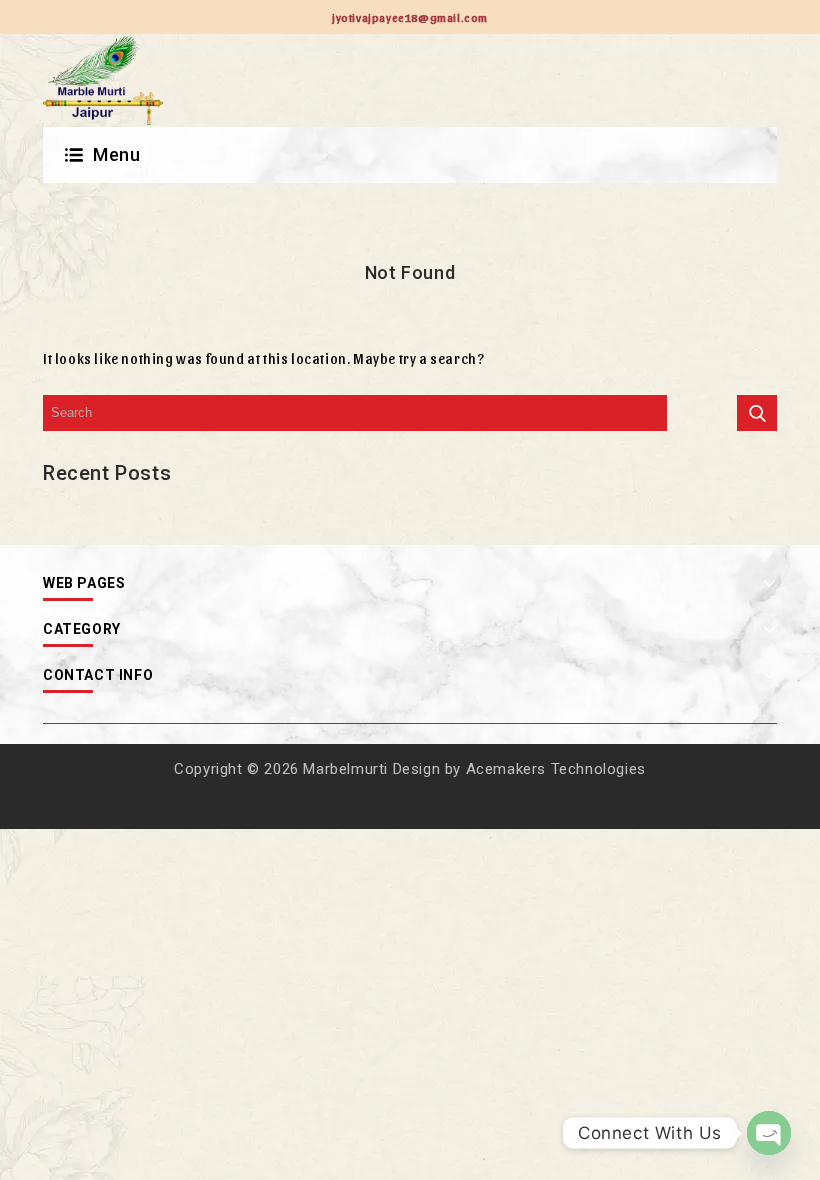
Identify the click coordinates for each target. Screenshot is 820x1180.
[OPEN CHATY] (769, 1133)
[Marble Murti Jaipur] (103, 80)
